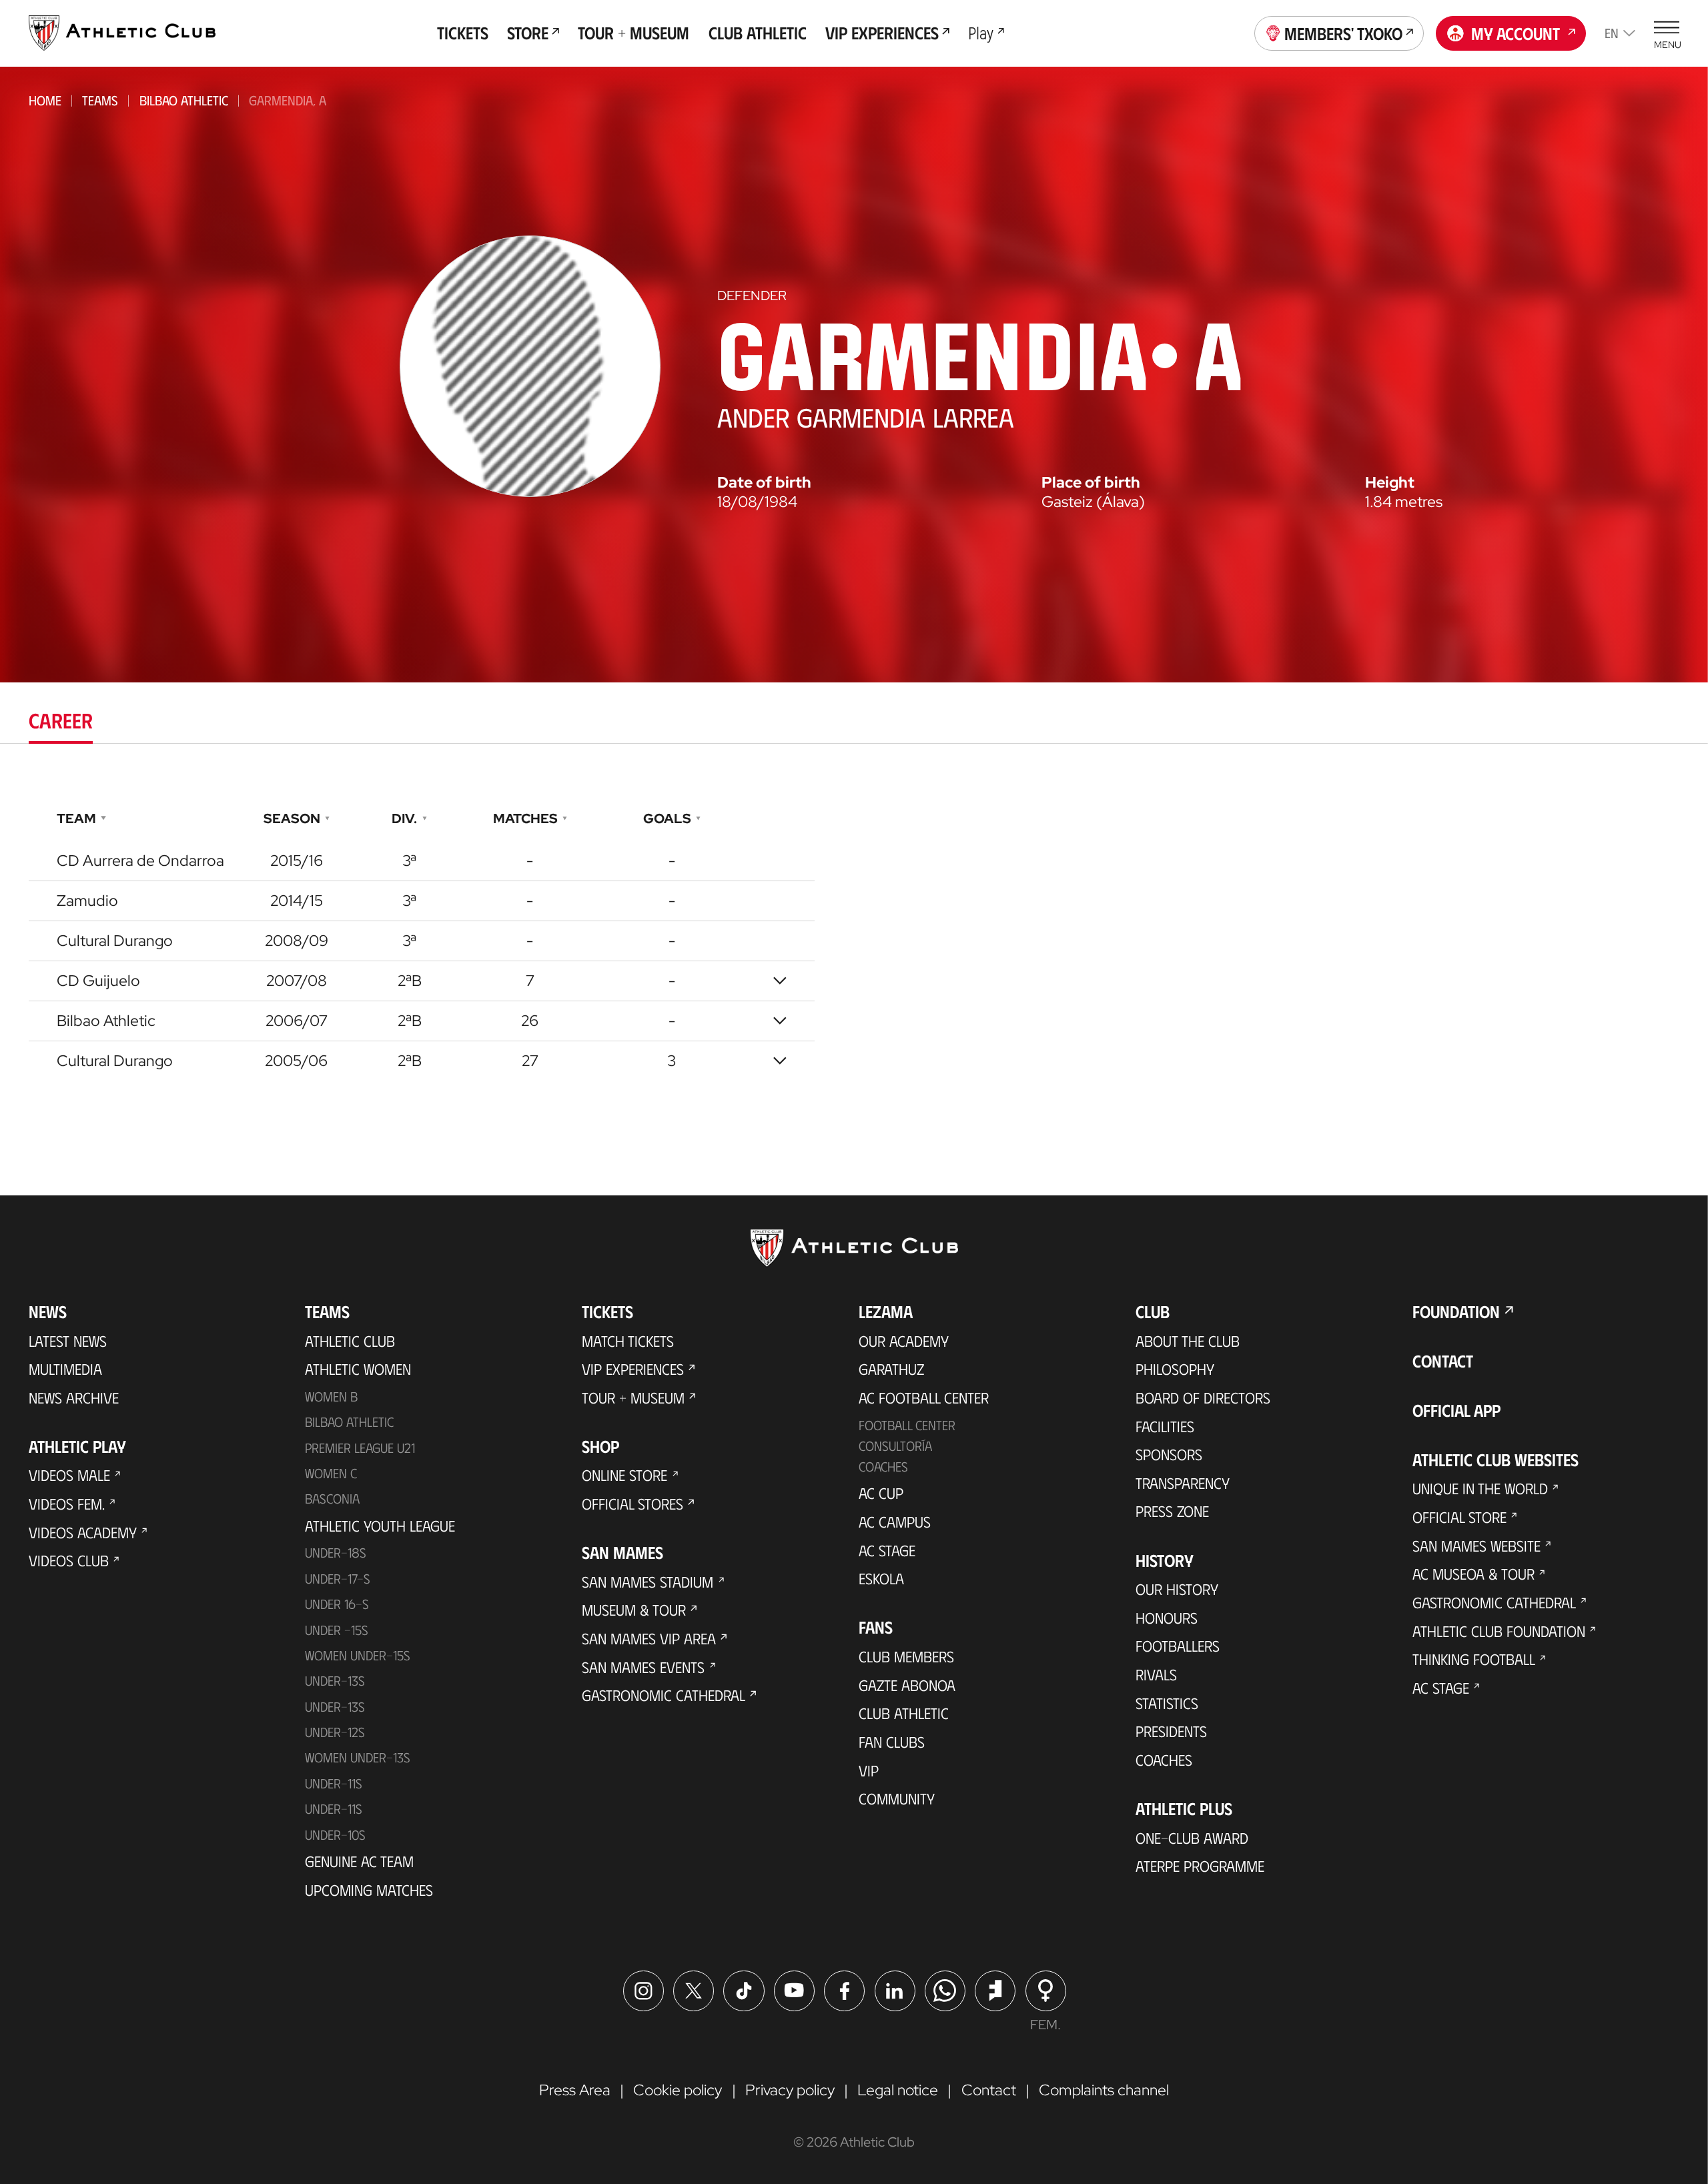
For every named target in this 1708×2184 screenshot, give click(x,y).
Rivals (1156, 1674)
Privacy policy (790, 2090)
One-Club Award (1192, 1838)
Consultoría (895, 1446)
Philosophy (1175, 1369)
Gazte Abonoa (907, 1685)
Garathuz (891, 1369)
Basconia (332, 1498)
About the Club (1188, 1341)
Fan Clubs (892, 1742)
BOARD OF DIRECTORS (1203, 1398)
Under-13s (335, 1680)
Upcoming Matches (369, 1890)
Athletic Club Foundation (1499, 1631)
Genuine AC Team (359, 1861)
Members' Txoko (1343, 33)
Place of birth (1091, 483)
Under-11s (334, 1808)
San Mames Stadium (648, 1582)
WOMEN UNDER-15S (358, 1655)
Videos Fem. (67, 1504)
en (1612, 33)
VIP (869, 1770)
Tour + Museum (633, 1398)
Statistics (1167, 1703)
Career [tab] (61, 720)
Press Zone (1172, 1511)
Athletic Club (350, 1341)
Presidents (1171, 1731)
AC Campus (895, 1522)
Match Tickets (628, 1341)
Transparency (1183, 1483)
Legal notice (898, 2090)
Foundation (1456, 1311)
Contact (1443, 1360)
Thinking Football (1474, 1659)
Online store (624, 1475)
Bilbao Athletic (184, 100)
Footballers (1178, 1646)
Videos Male (69, 1475)
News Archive (74, 1398)
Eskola (881, 1578)
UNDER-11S (334, 1783)
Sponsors (1169, 1454)
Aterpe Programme (1200, 1866)
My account (1516, 33)
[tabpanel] (854, 940)
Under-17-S (338, 1578)
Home (45, 100)
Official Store (1459, 1517)
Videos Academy (83, 1532)
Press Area (575, 2090)
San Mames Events (643, 1667)
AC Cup (881, 1493)
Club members (906, 1656)
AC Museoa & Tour (1473, 1574)
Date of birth (764, 483)
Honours (1167, 1618)
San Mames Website (1476, 1546)
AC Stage (887, 1550)
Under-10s (335, 1834)
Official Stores (632, 1504)
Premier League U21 (360, 1448)
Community (897, 1798)
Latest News (68, 1341)
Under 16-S (337, 1604)
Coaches (883, 1466)
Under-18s (336, 1552)
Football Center (907, 1425)
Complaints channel (1104, 2090)
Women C (331, 1473)
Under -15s (337, 1630)
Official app (1456, 1410)
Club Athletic (904, 1713)
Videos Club (69, 1560)
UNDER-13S (335, 1706)
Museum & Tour (634, 1610)
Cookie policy (678, 2090)
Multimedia (65, 1369)
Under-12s (335, 1732)
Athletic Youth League (380, 1526)
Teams (100, 100)
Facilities (1165, 1426)
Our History (1177, 1589)
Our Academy (904, 1341)
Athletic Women (358, 1369)
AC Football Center (924, 1398)
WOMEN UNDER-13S (358, 1757)
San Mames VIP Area (649, 1638)
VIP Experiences (633, 1369)
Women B (331, 1396)
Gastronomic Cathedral (664, 1695)
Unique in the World (1480, 1488)
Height (1390, 483)
